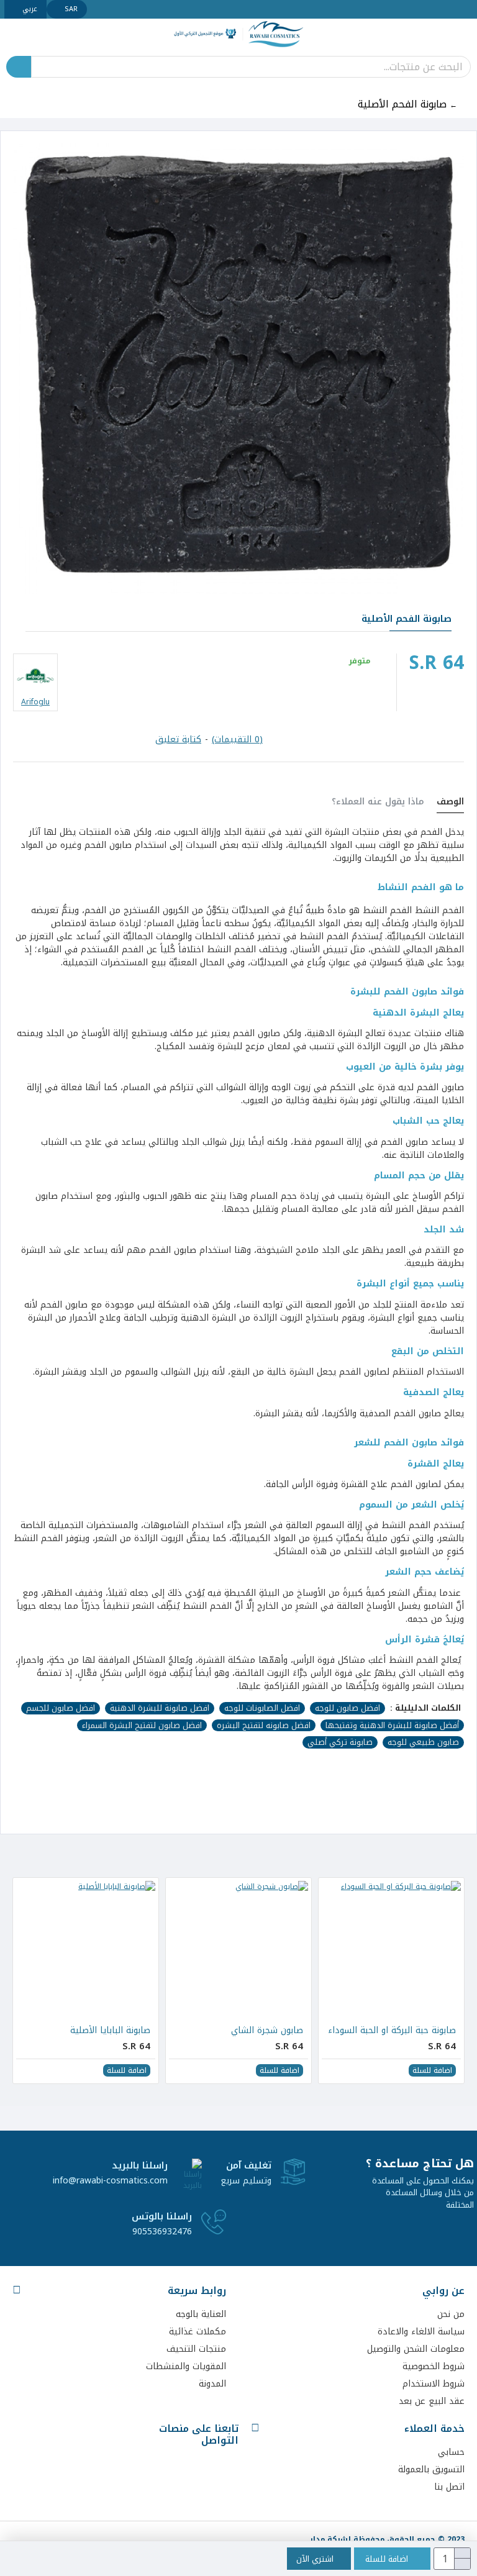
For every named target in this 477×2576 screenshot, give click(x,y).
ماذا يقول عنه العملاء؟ (378, 803)
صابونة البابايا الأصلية (110, 2031)
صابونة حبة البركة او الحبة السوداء (392, 2031)
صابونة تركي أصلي (340, 1742)
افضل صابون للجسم (61, 1708)
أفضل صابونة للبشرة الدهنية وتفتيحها (392, 1726)
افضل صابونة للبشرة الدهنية (160, 1708)
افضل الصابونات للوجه (262, 1708)
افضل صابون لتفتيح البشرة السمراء (142, 1726)
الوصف (450, 803)
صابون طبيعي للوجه (423, 1742)
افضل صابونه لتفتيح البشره (264, 1726)
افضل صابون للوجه (348, 1708)
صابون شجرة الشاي (267, 2031)
